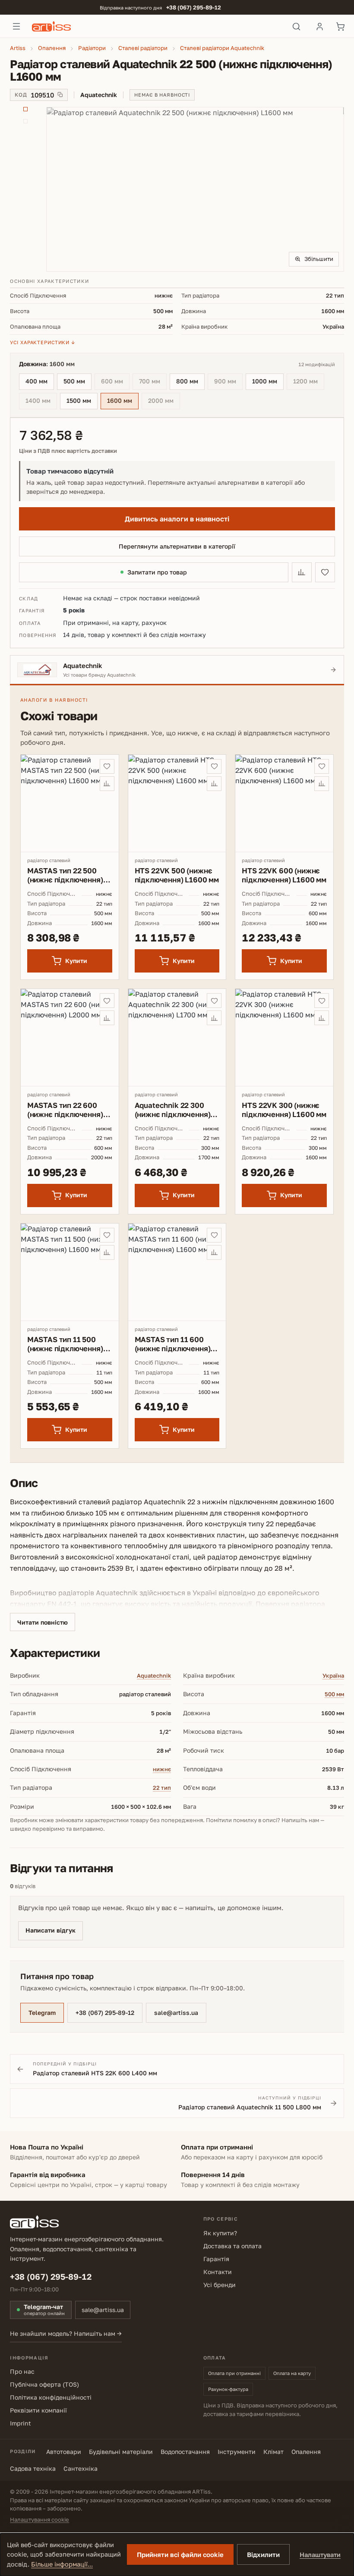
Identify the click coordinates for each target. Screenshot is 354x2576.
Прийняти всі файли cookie (180, 2554)
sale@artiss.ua (176, 2013)
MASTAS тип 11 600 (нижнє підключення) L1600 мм (173, 1344)
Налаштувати (320, 2555)
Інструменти (237, 2452)
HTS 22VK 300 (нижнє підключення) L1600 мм (284, 1110)
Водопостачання (185, 2452)
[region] (177, 189)
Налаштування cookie (40, 2520)
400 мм (36, 381)
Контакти (218, 2272)
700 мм (153, 382)
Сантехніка (81, 2468)
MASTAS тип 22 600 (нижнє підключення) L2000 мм (65, 1110)
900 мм (228, 382)
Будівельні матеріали (121, 2452)
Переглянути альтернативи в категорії (177, 546)
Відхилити (263, 2554)
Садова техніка (33, 2468)
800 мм (187, 381)
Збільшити (319, 259)
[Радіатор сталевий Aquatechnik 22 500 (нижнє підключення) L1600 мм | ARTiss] (195, 189)
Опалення (306, 2452)
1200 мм (309, 382)
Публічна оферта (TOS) (44, 2384)
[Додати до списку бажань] (325, 572)
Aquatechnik (154, 1675)
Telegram (42, 2013)
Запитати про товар (157, 572)
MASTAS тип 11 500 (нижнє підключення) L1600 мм (65, 1344)
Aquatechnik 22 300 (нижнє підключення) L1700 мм (173, 1110)
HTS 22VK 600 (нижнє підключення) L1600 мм (284, 875)
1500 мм (79, 400)
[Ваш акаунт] (319, 26)
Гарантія (216, 2259)
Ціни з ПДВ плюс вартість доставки (68, 451)
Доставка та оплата (232, 2246)
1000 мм (265, 381)
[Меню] (16, 26)
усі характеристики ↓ (43, 342)
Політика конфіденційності (51, 2397)
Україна (333, 1675)
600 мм (115, 382)
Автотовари (64, 2452)
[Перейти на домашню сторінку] (156, 26)
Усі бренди (220, 2285)
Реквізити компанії (38, 2410)
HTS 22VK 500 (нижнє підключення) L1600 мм (177, 875)
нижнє (162, 1769)
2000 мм (164, 402)
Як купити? (220, 2233)
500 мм (74, 381)
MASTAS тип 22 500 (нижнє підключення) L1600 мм (65, 875)
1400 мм (41, 402)
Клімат (273, 2452)
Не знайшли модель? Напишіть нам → (66, 2333)
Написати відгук (51, 1930)
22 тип (162, 1788)
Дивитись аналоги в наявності (177, 519)
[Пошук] (296, 26)
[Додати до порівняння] (302, 572)
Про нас (22, 2371)
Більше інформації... (62, 2564)
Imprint (21, 2423)
